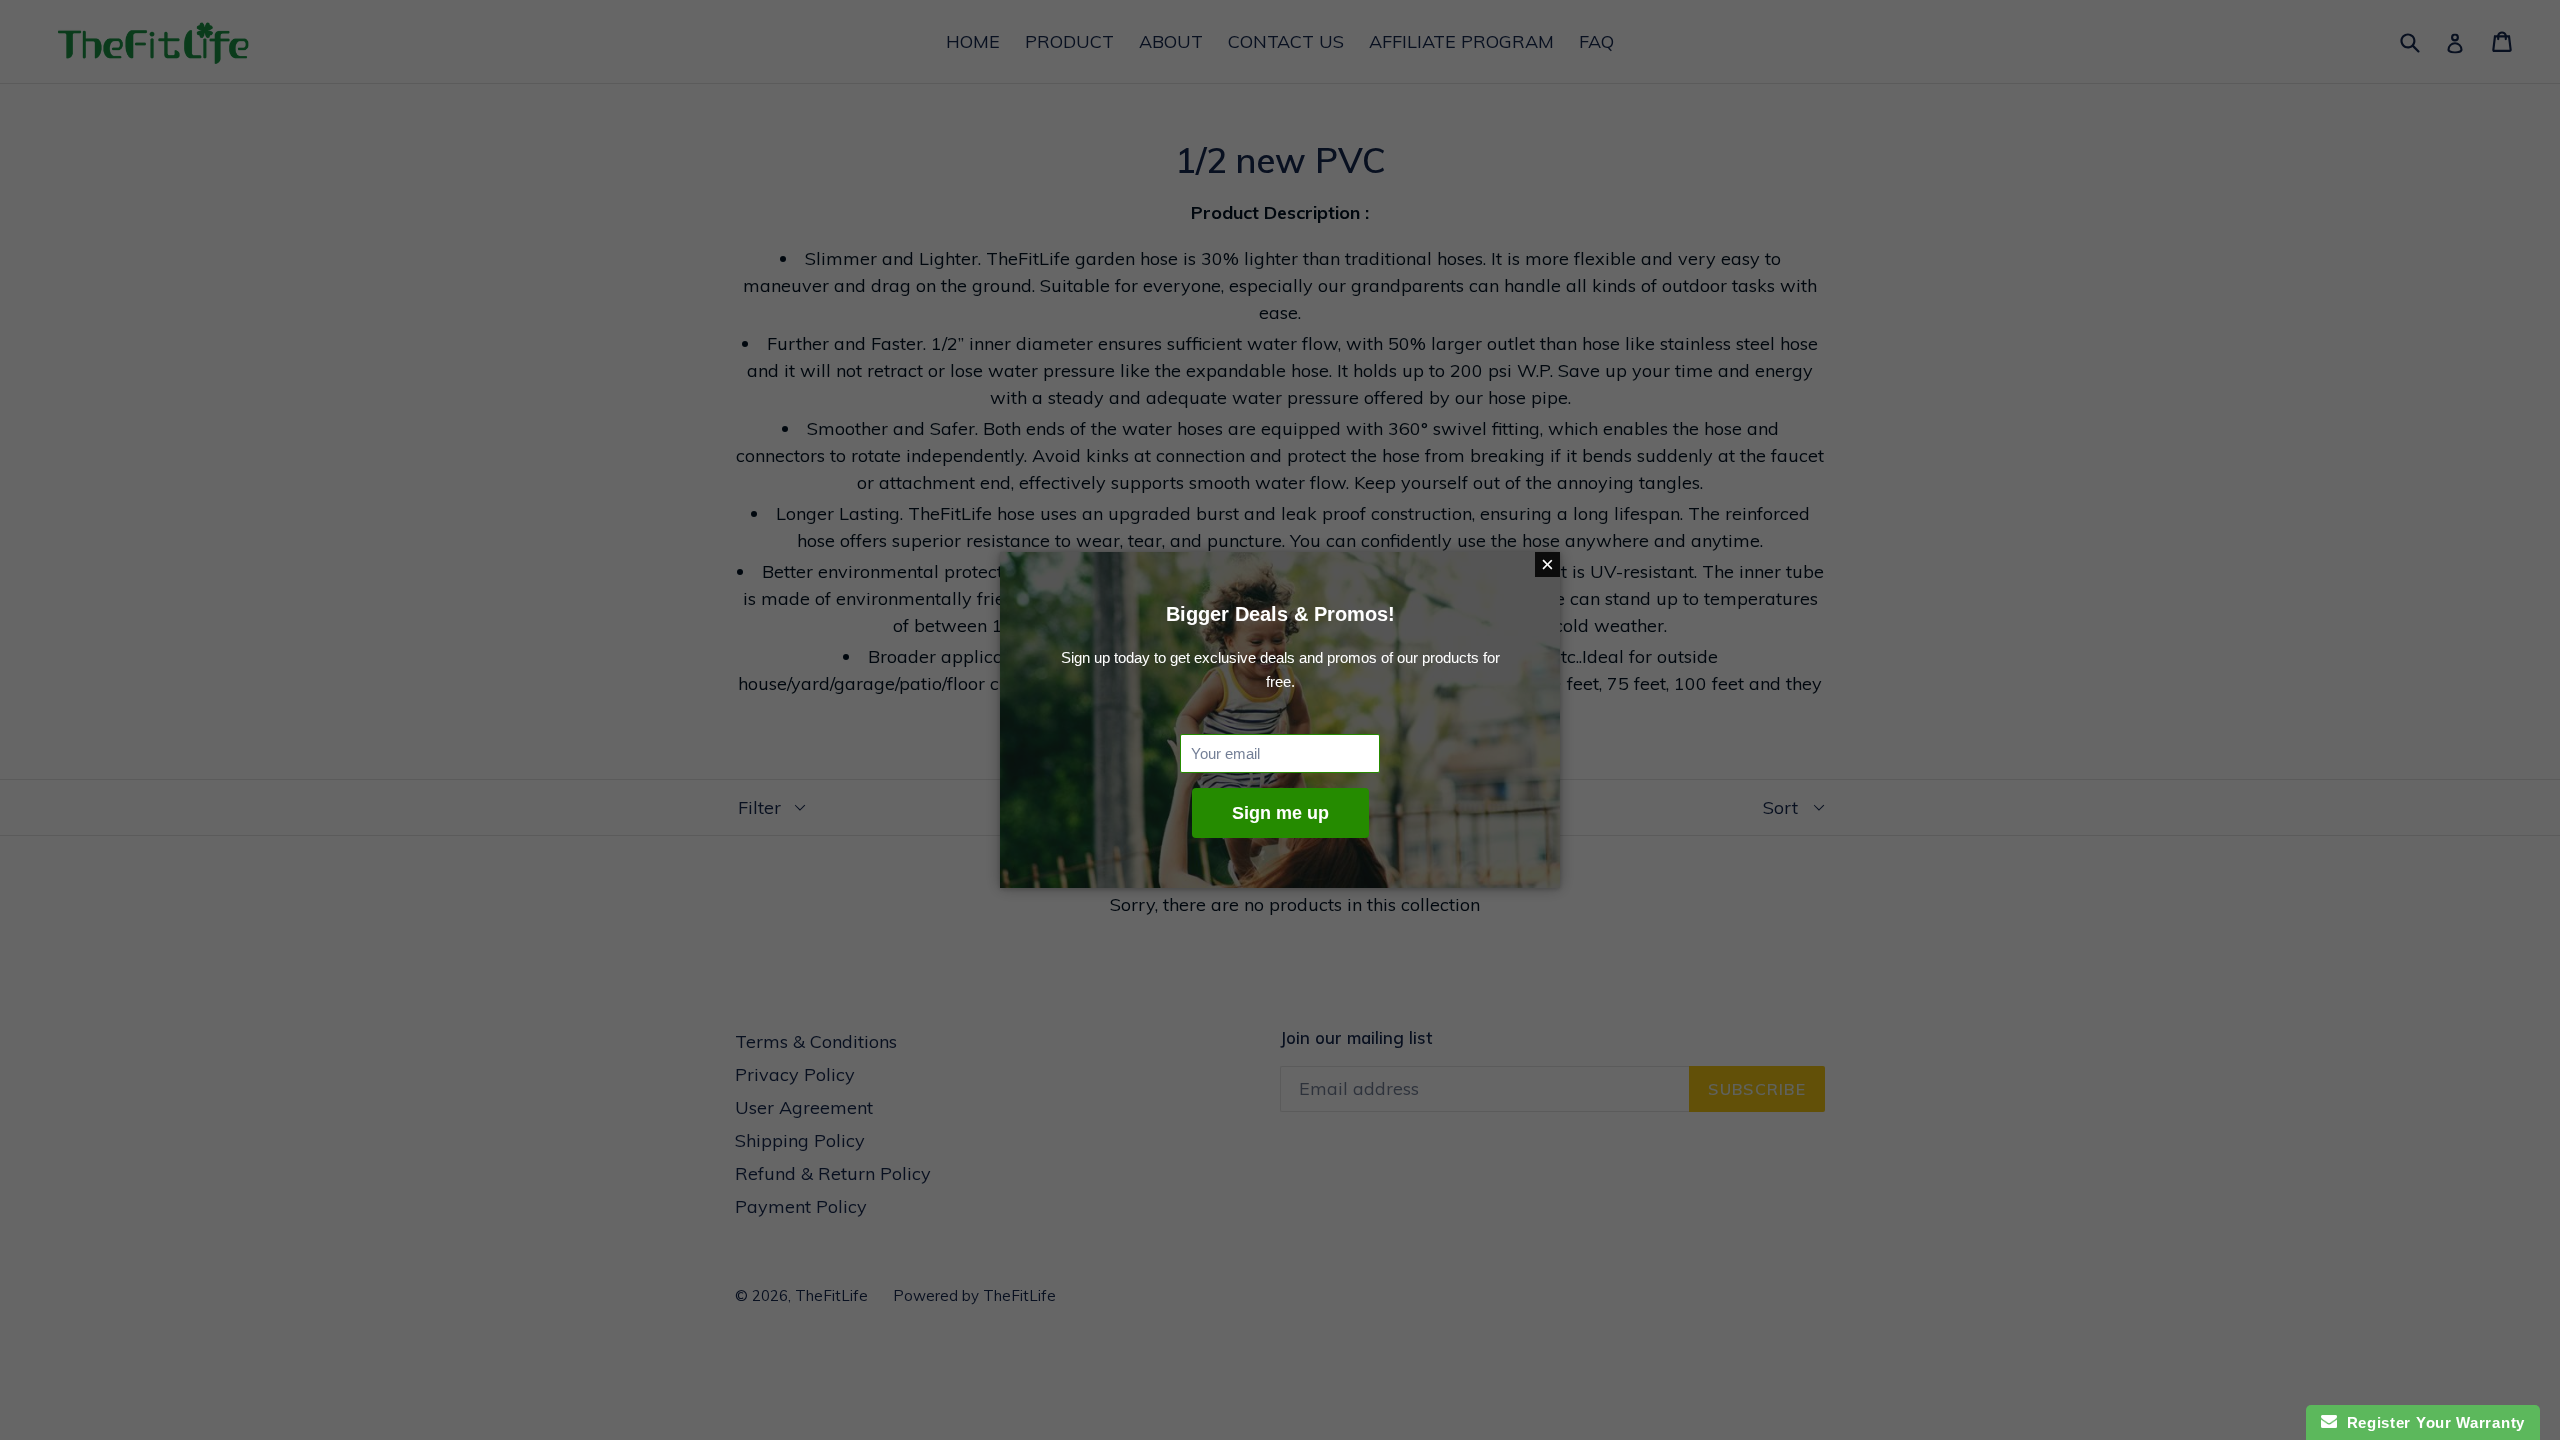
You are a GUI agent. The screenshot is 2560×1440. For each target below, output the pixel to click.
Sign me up (1280, 813)
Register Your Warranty (2431, 1422)
